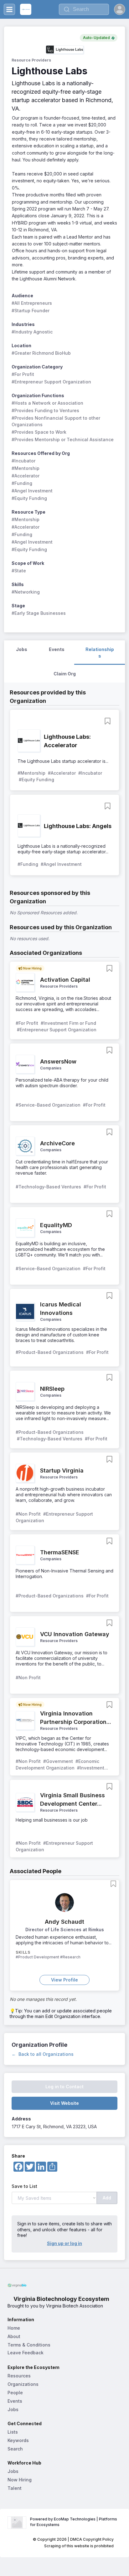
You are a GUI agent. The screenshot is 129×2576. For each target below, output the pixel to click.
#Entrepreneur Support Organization (51, 382)
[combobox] (84, 9)
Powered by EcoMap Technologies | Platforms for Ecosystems (74, 2522)
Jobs (13, 2409)
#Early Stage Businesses (39, 613)
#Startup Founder (31, 311)
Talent (15, 2488)
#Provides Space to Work (39, 432)
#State (19, 571)
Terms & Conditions (29, 2345)
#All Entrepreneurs (32, 303)
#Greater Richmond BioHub (41, 353)
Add (107, 2198)
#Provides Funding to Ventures (45, 410)
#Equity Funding (29, 498)
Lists (13, 2432)
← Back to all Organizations (43, 2054)
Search (15, 2449)
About (14, 2336)
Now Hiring (20, 2480)
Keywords (18, 2440)
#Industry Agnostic (32, 332)
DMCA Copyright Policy (92, 2539)
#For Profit (23, 374)
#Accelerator (26, 476)
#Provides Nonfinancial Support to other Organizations (57, 421)
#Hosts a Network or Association (47, 403)
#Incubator (23, 461)
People (15, 2393)
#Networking (26, 592)
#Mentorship (26, 468)
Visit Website (64, 2103)
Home (14, 2328)
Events (15, 2401)
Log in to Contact (64, 2087)
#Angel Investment (32, 491)
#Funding (22, 483)
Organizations (23, 2384)
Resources (19, 2376)
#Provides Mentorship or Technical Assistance (63, 439)
